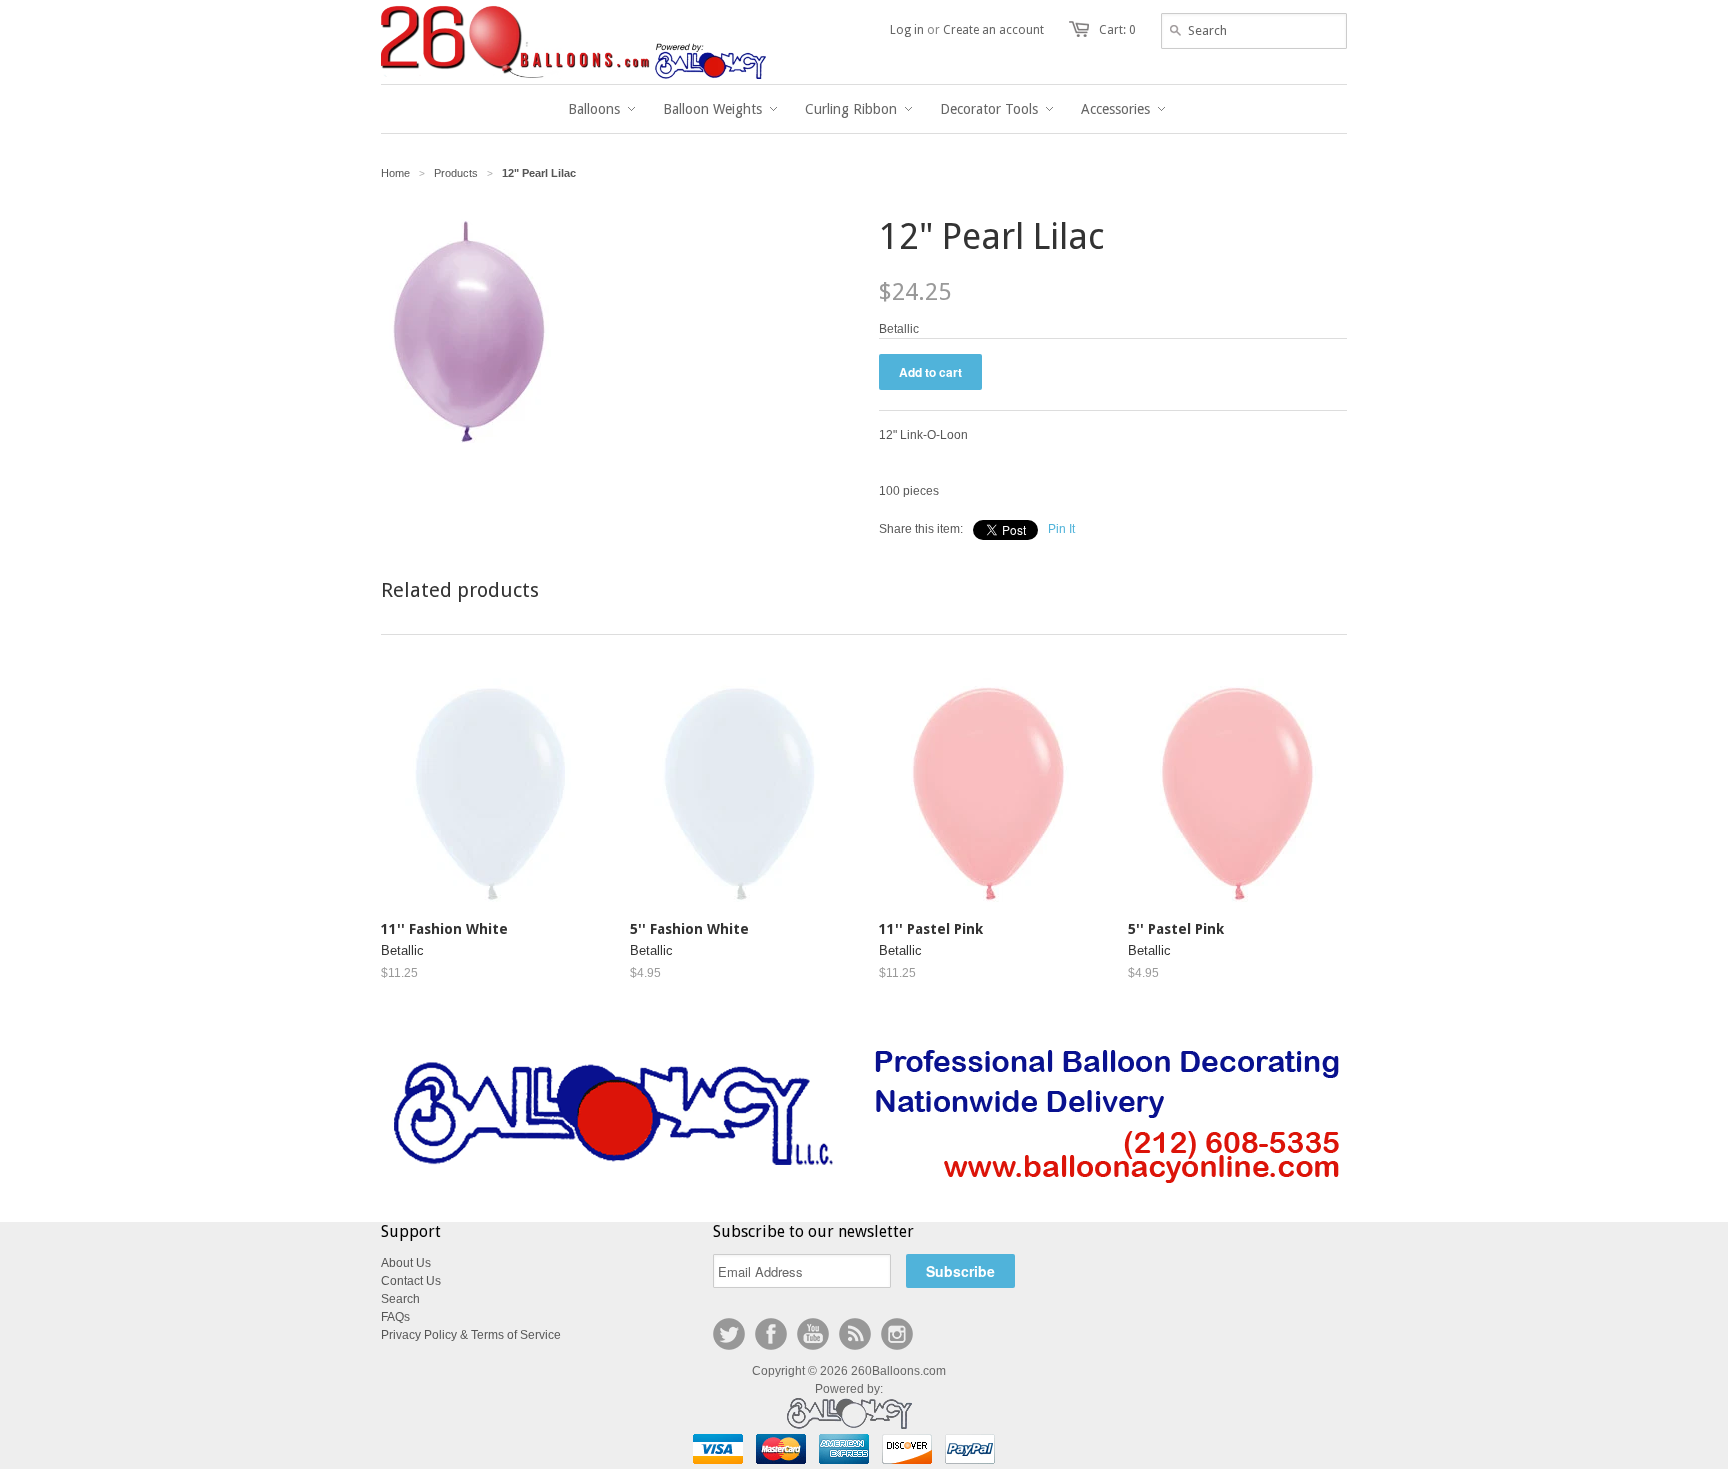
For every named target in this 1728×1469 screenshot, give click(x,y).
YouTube (813, 1334)
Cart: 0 (1117, 30)
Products (456, 173)
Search (400, 1299)
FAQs (395, 1317)
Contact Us (411, 1281)
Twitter (729, 1334)
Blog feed (855, 1334)
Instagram (897, 1334)
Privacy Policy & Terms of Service (471, 1335)
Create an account (993, 30)
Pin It (1061, 529)
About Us (406, 1263)
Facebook (771, 1334)
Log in (907, 30)
